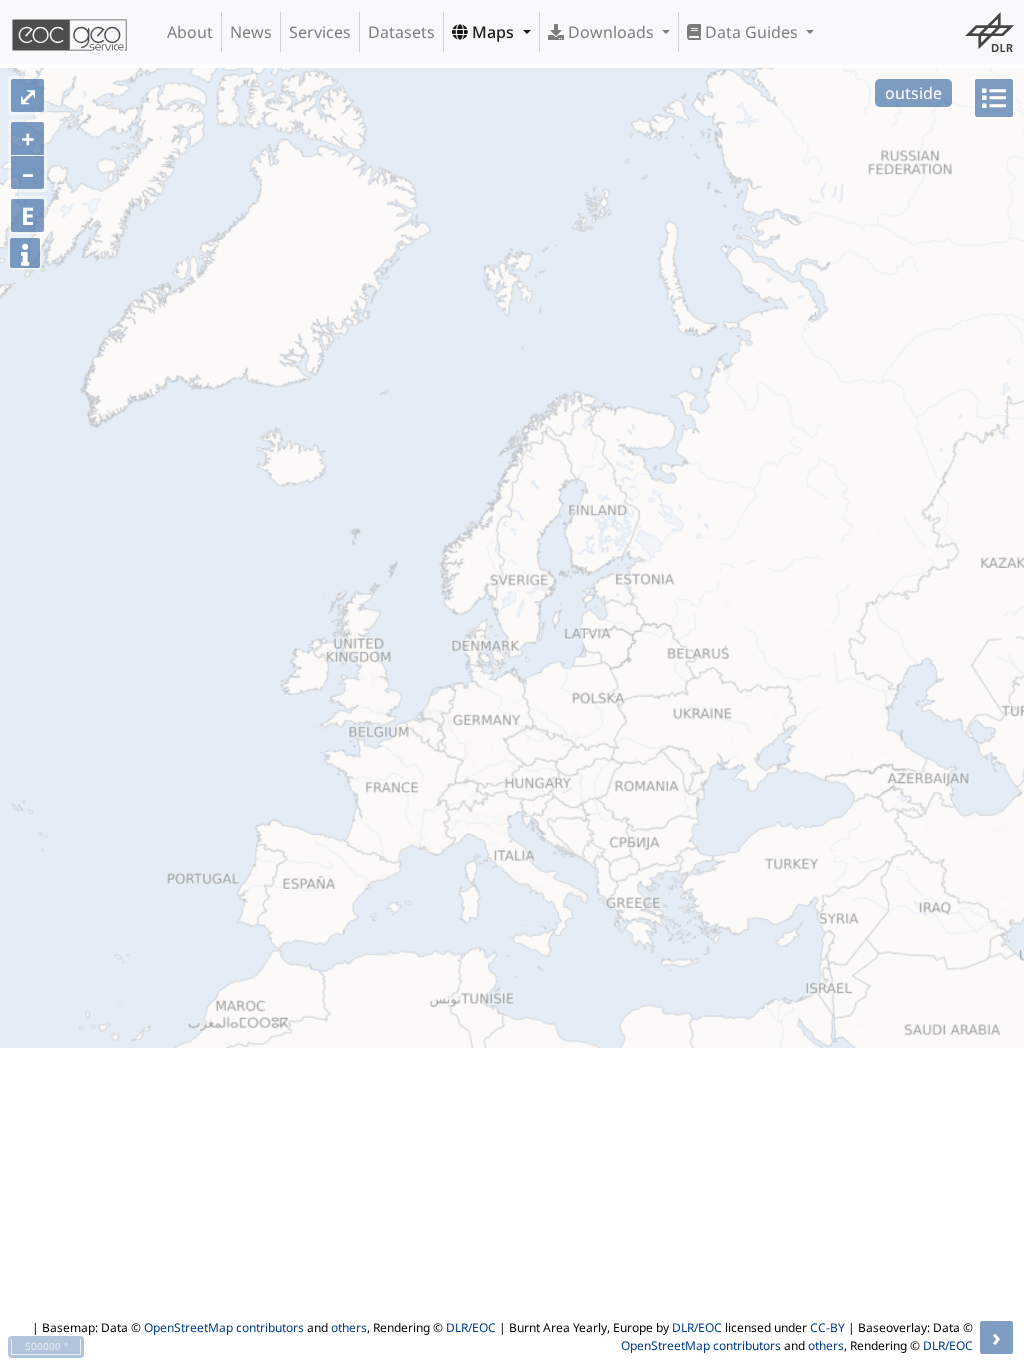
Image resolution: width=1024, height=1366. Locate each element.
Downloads (611, 32)
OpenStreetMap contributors (224, 1327)
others (349, 1327)
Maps (493, 32)
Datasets (401, 32)
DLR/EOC (471, 1327)
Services (320, 32)
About (190, 32)
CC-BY (827, 1327)
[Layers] (994, 98)
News (251, 32)
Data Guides (751, 32)
